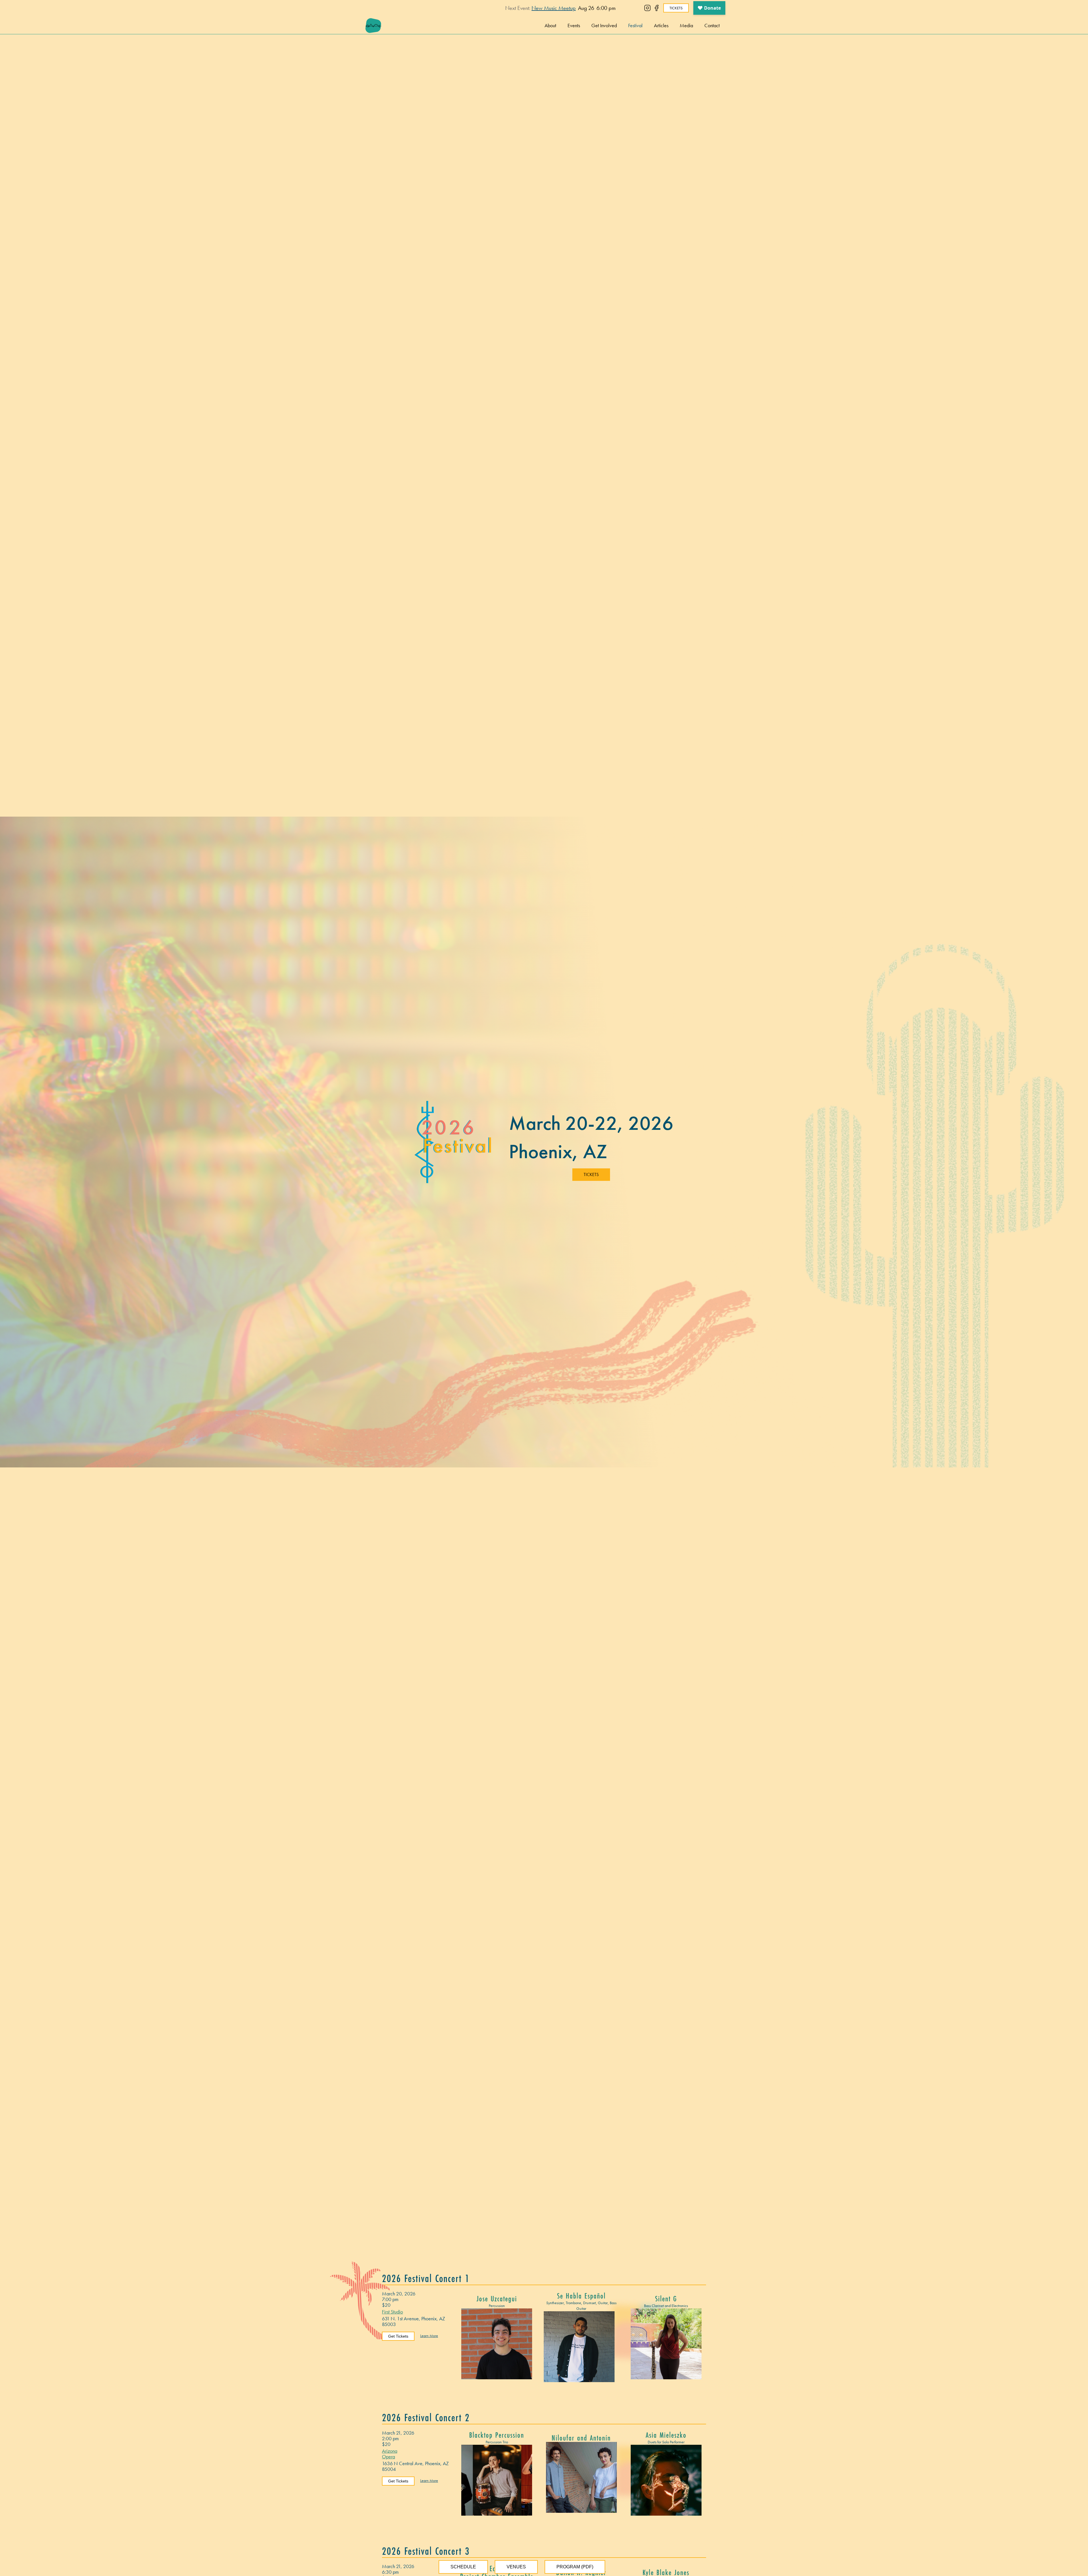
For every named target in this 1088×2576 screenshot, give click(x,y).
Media (686, 25)
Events (574, 25)
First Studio (392, 2312)
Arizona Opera (390, 2454)
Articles (661, 25)
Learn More (429, 2336)
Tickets (676, 8)
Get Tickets (398, 2336)
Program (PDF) (575, 2567)
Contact (712, 25)
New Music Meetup (554, 8)
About (550, 25)
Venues (516, 2567)
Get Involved (604, 25)
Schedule (463, 2567)
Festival (635, 25)
